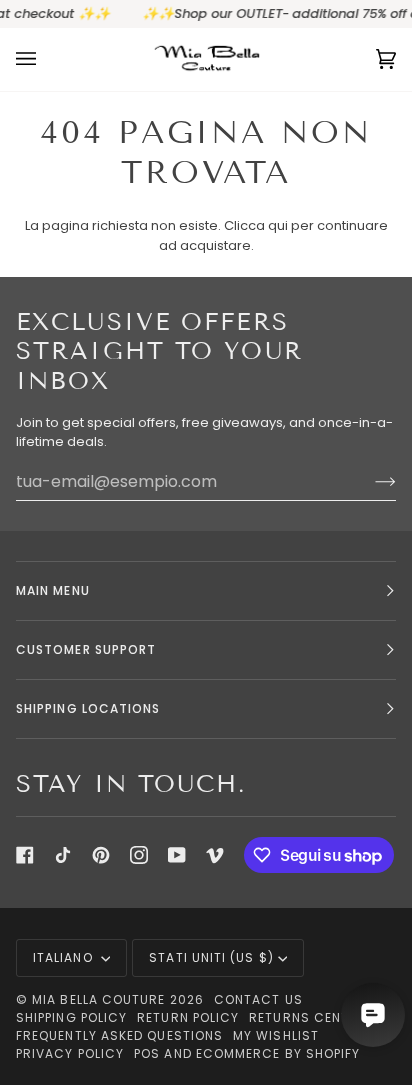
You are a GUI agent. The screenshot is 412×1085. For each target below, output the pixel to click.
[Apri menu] (46, 59)
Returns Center (307, 1017)
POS (147, 1053)
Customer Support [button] (86, 649)
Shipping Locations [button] (88, 708)
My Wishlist (276, 1035)
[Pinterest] (101, 855)
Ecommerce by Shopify (278, 1053)
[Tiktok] (63, 855)
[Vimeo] (215, 855)
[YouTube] (177, 855)
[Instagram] (139, 855)
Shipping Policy (71, 1017)
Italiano (65, 957)
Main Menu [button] (53, 590)
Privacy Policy (70, 1053)
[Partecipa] (369, 481)
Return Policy (188, 1017)
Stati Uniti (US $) (211, 957)
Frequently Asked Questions (119, 1035)
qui (278, 225)
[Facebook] (25, 855)
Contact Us (258, 999)
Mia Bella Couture (98, 999)
